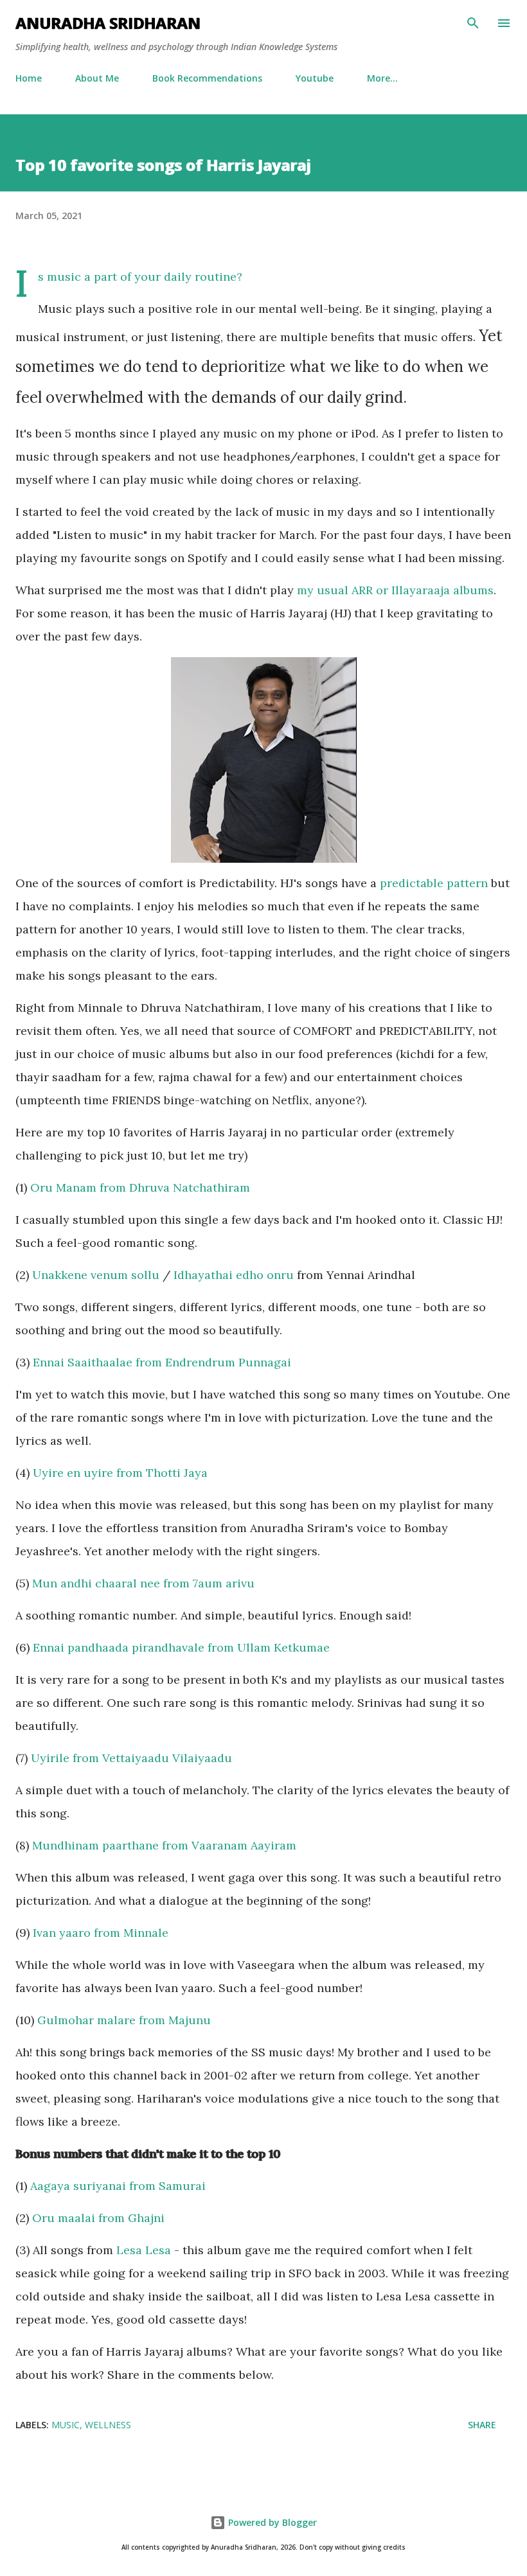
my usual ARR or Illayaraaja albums (395, 590)
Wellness (108, 2425)
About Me (97, 78)
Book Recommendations (207, 78)
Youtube (315, 78)
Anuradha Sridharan (108, 23)
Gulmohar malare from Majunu (124, 2020)
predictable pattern (434, 883)
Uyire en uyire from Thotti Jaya (120, 1473)
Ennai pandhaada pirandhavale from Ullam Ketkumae (181, 1647)
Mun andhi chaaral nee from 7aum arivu (143, 1583)
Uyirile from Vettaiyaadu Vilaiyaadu (131, 1758)
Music (66, 2425)
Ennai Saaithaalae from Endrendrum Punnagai (162, 1362)
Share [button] (482, 2425)
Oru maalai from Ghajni (98, 2218)
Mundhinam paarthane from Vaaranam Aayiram (164, 1845)
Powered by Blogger (271, 2522)
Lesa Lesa (144, 2250)
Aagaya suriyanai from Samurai (118, 2186)
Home (29, 78)
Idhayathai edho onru (234, 1275)
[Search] (473, 23)
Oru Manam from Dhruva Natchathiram (140, 1187)
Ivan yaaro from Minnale (101, 1933)
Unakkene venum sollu (96, 1275)
